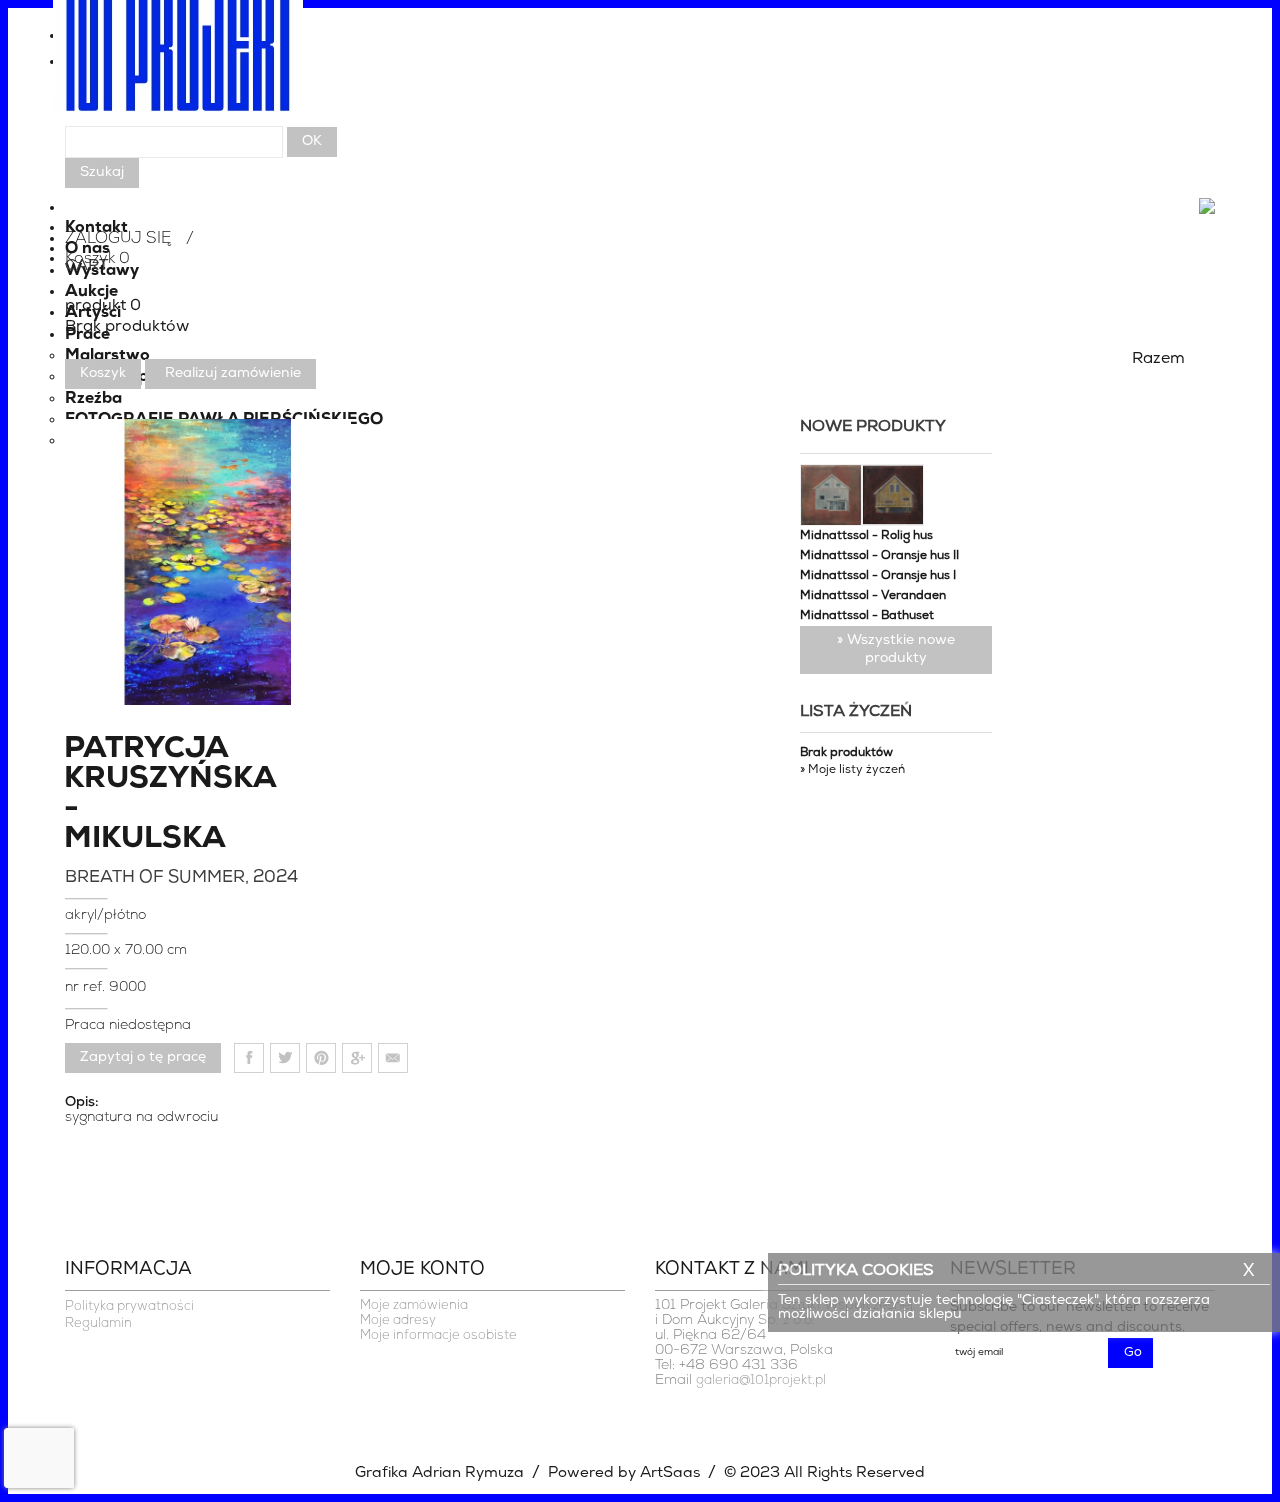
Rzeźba (93, 399)
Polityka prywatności (129, 1306)
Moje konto (422, 1270)
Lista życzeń (856, 712)
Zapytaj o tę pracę (143, 1057)
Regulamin (98, 1323)
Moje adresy (398, 1320)
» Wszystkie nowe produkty (896, 649)
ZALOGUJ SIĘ (118, 239)
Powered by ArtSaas (624, 1473)
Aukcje (91, 292)
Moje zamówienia (414, 1305)
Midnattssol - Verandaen (873, 596)
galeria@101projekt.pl (761, 1380)
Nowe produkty (873, 427)
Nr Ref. (87, 987)
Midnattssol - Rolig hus (866, 536)
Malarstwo (107, 356)
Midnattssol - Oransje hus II (879, 556)
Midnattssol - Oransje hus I (878, 576)
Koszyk (103, 373)
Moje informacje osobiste (438, 1335)
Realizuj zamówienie (233, 373)
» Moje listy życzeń (852, 770)
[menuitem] (640, 67)
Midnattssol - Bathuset (867, 616)
